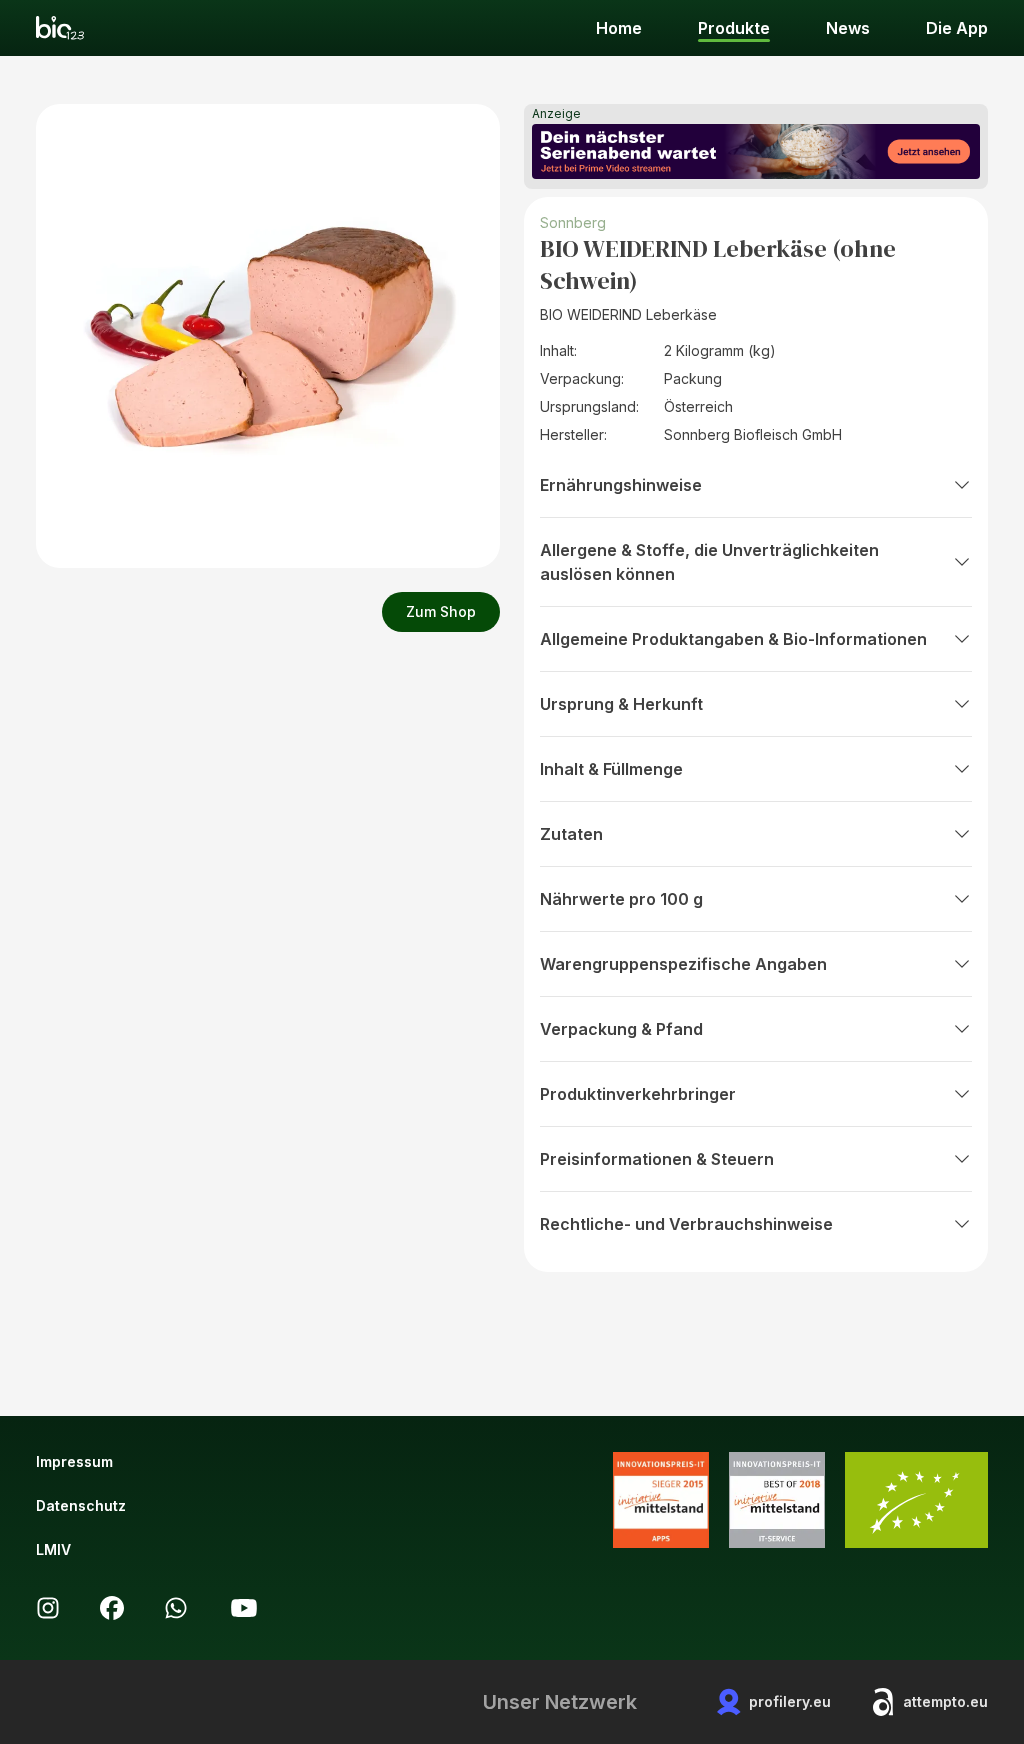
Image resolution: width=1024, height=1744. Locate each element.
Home (619, 28)
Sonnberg (573, 222)
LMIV (53, 1549)
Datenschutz (81, 1505)
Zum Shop (441, 611)
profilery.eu (790, 1701)
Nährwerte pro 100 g (621, 899)
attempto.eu (945, 1701)
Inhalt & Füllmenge (611, 769)
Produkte (734, 28)
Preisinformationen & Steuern (657, 1159)
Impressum (74, 1461)
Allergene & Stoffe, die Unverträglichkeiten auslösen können (709, 562)
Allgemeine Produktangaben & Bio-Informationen (733, 639)
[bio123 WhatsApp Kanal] (176, 1608)
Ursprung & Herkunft (621, 704)
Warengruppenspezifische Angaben (683, 964)
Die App (957, 28)
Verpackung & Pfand (621, 1029)
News (848, 28)
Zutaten (571, 834)
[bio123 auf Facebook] (112, 1608)
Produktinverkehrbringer (638, 1094)
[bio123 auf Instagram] (48, 1608)
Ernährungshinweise (621, 485)
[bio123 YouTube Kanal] (244, 1608)
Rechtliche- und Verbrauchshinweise (686, 1224)
